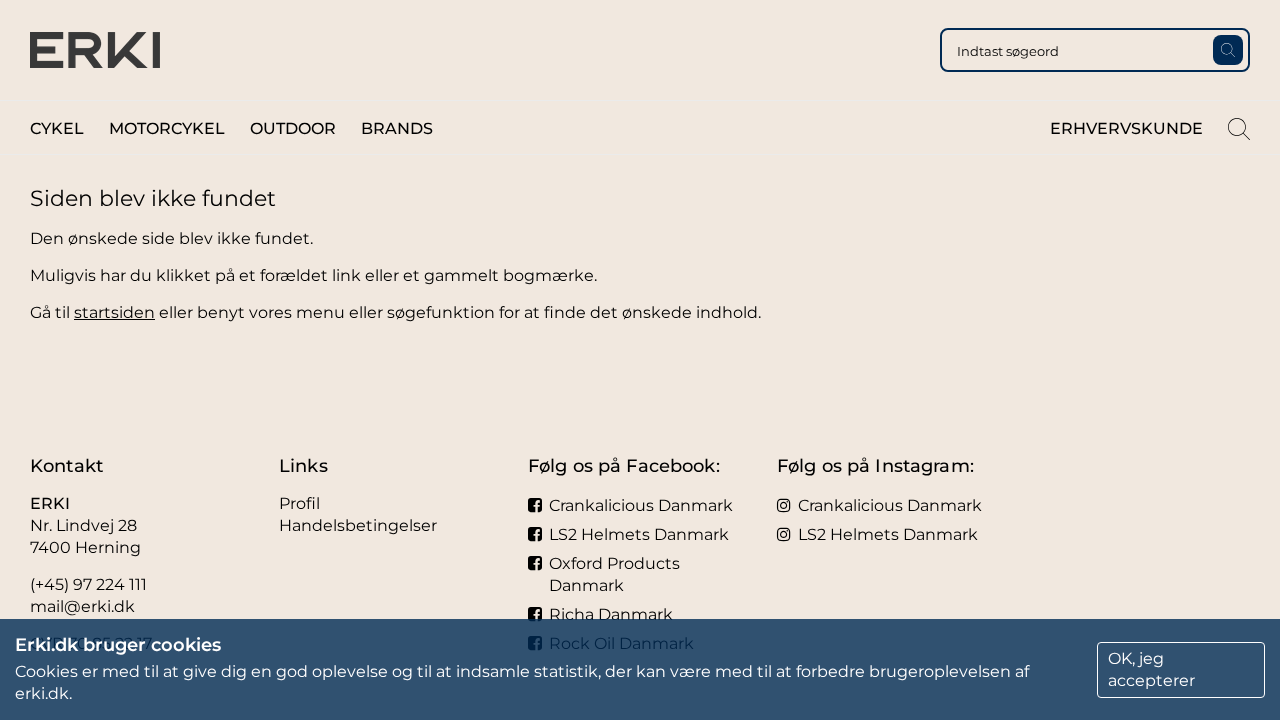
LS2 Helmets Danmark (639, 534)
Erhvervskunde (1126, 128)
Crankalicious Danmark (641, 505)
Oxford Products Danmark (614, 574)
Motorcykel (167, 128)
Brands (397, 128)
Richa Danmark (611, 614)
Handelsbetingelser (358, 525)
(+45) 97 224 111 (88, 584)
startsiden (114, 312)
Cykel (57, 128)
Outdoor (293, 128)
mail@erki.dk (82, 606)
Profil (299, 503)
